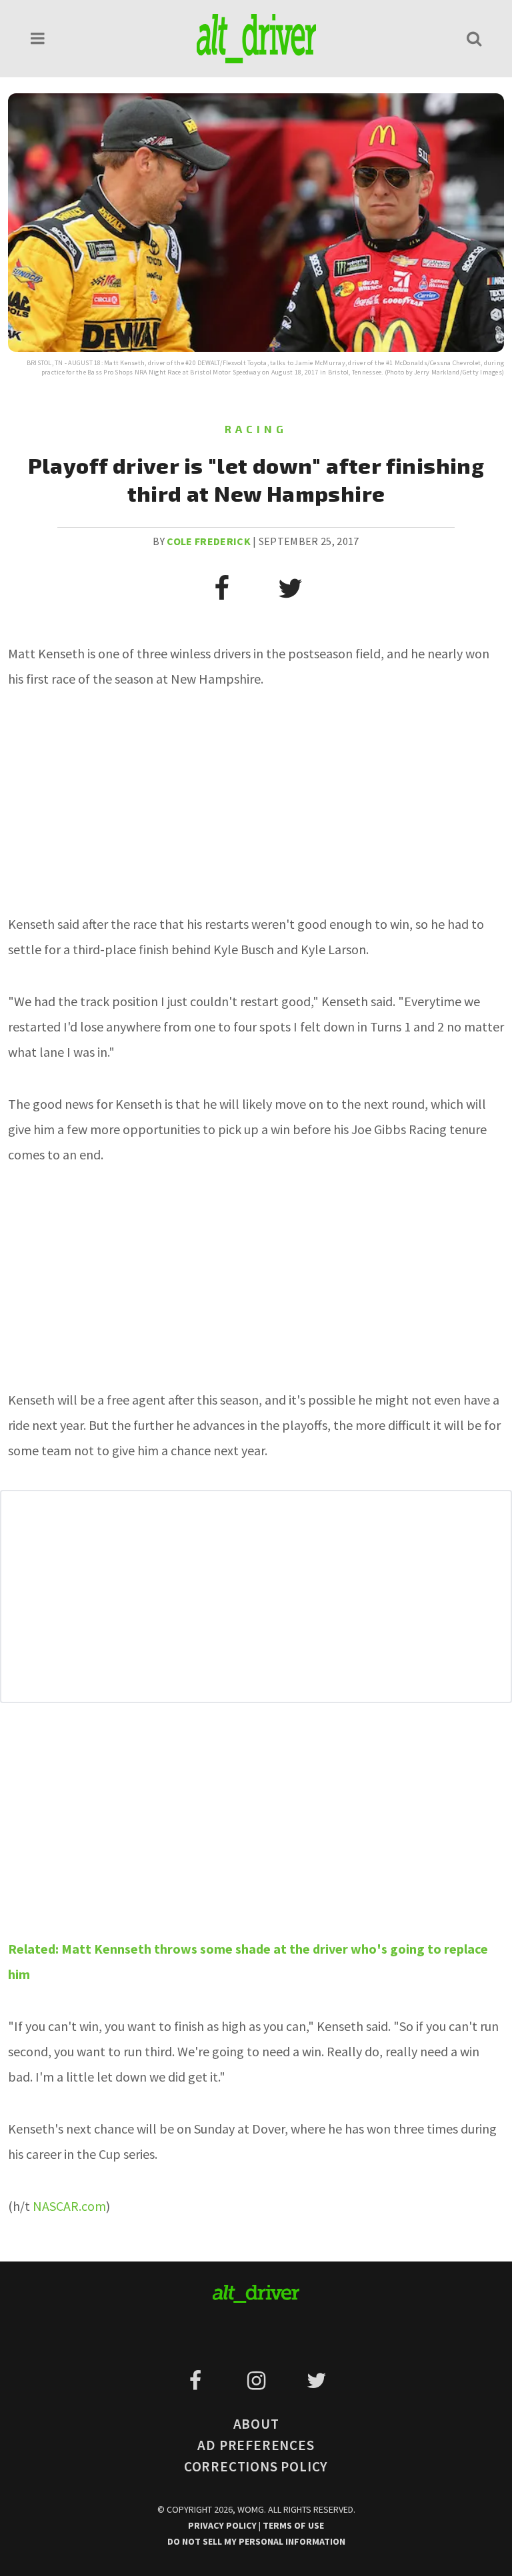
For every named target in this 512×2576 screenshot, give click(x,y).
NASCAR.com (69, 2206)
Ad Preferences (256, 2445)
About (256, 2424)
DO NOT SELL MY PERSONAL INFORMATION (256, 2541)
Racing (256, 429)
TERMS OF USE (293, 2525)
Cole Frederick (208, 541)
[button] (38, 38)
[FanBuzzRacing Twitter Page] (316, 2381)
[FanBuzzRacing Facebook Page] (198, 2381)
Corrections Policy (256, 2466)
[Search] (474, 38)
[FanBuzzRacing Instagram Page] (258, 2381)
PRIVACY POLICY (223, 2525)
